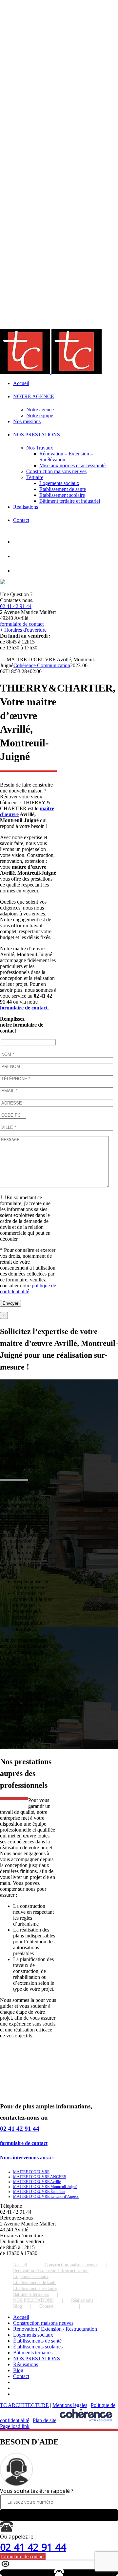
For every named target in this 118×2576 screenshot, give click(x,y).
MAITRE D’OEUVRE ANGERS (40, 2177)
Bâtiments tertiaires (31, 2294)
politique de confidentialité (28, 1288)
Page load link (15, 2426)
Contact (46, 2306)
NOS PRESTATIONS (33, 2300)
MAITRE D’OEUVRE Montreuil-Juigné (45, 2187)
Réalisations (82, 2300)
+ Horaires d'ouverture (23, 630)
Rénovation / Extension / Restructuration (51, 2271)
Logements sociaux (31, 2277)
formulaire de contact (22, 624)
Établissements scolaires (35, 2288)
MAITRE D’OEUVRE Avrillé (37, 2182)
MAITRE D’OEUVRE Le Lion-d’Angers (46, 2197)
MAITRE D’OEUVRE (31, 2172)
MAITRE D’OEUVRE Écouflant (39, 2192)
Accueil (20, 2265)
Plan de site (45, 2420)
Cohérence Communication (42, 665)
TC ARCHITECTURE (24, 2405)
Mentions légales (70, 2405)
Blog (18, 2306)
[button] (27, 2158)
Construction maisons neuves (71, 2265)
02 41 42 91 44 (16, 606)
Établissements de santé (35, 2283)
